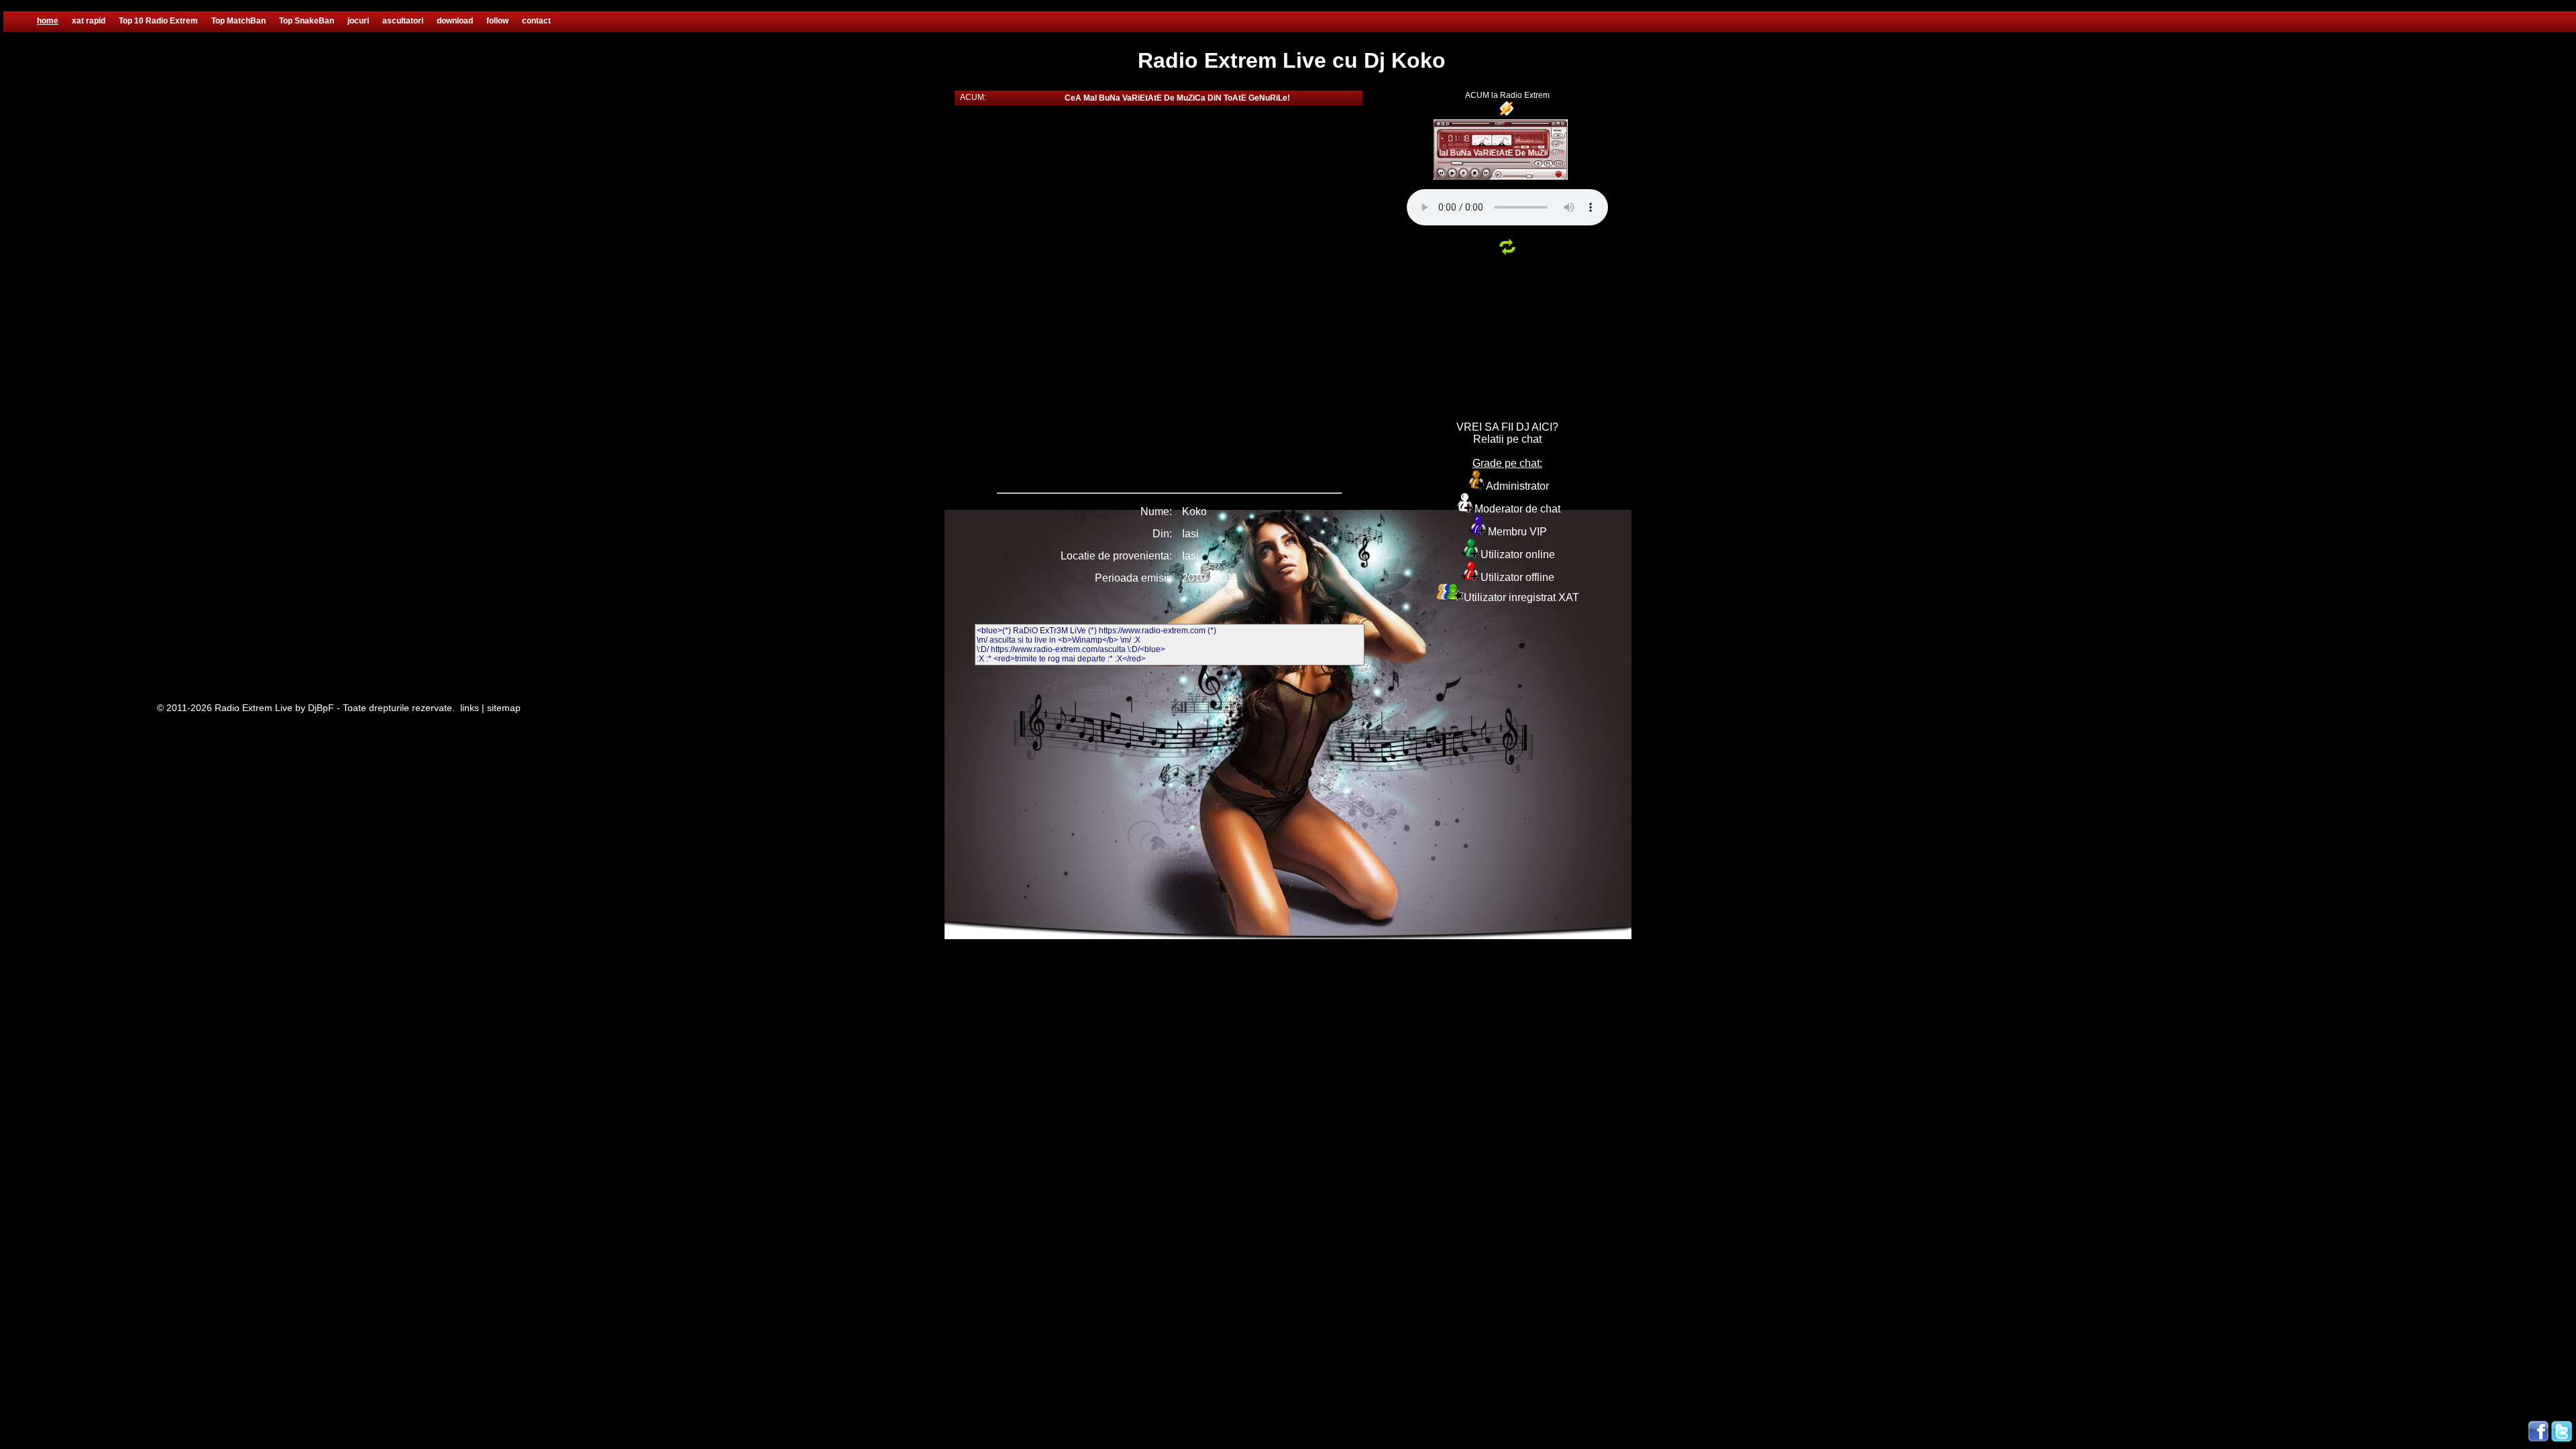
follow (497, 21)
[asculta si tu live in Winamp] (1507, 115)
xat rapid (89, 21)
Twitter (2562, 1432)
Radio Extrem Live (254, 708)
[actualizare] (1507, 256)
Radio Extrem (1525, 95)
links (470, 708)
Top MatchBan (238, 21)
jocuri (358, 21)
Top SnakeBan (307, 21)
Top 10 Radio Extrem (158, 21)
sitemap (504, 708)
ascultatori (403, 21)
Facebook (2538, 1432)
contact (536, 21)
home (48, 21)
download (455, 21)
